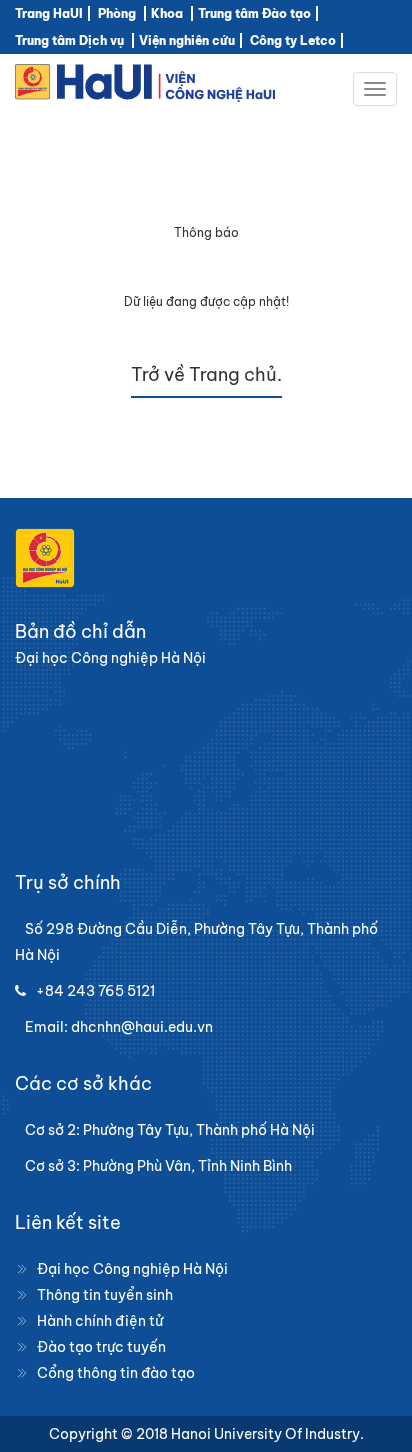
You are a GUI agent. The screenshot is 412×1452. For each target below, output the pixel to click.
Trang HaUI (49, 13)
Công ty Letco (293, 40)
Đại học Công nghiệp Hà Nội (132, 1269)
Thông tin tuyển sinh (105, 1295)
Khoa (167, 13)
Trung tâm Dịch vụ (69, 40)
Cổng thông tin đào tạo (116, 1373)
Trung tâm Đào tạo (254, 13)
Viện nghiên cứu (187, 40)
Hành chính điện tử (100, 1321)
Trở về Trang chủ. (206, 374)
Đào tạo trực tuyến (101, 1347)
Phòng (117, 13)
